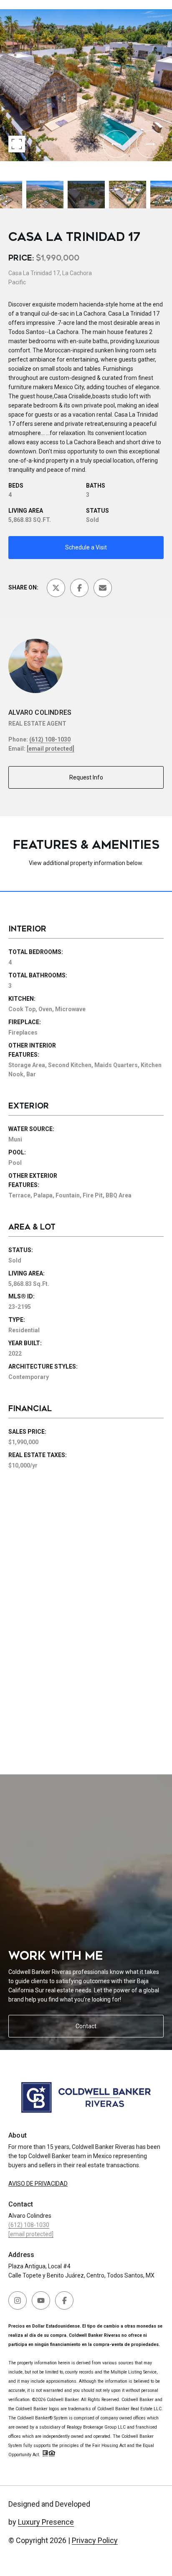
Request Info (86, 777)
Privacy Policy (95, 2540)
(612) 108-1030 (50, 739)
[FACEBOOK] (64, 2300)
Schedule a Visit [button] (86, 547)
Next (3, 167)
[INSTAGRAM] (18, 2300)
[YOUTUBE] (41, 2300)
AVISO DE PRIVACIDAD (38, 2184)
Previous (3, 6)
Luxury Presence (46, 2522)
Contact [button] (86, 2026)
